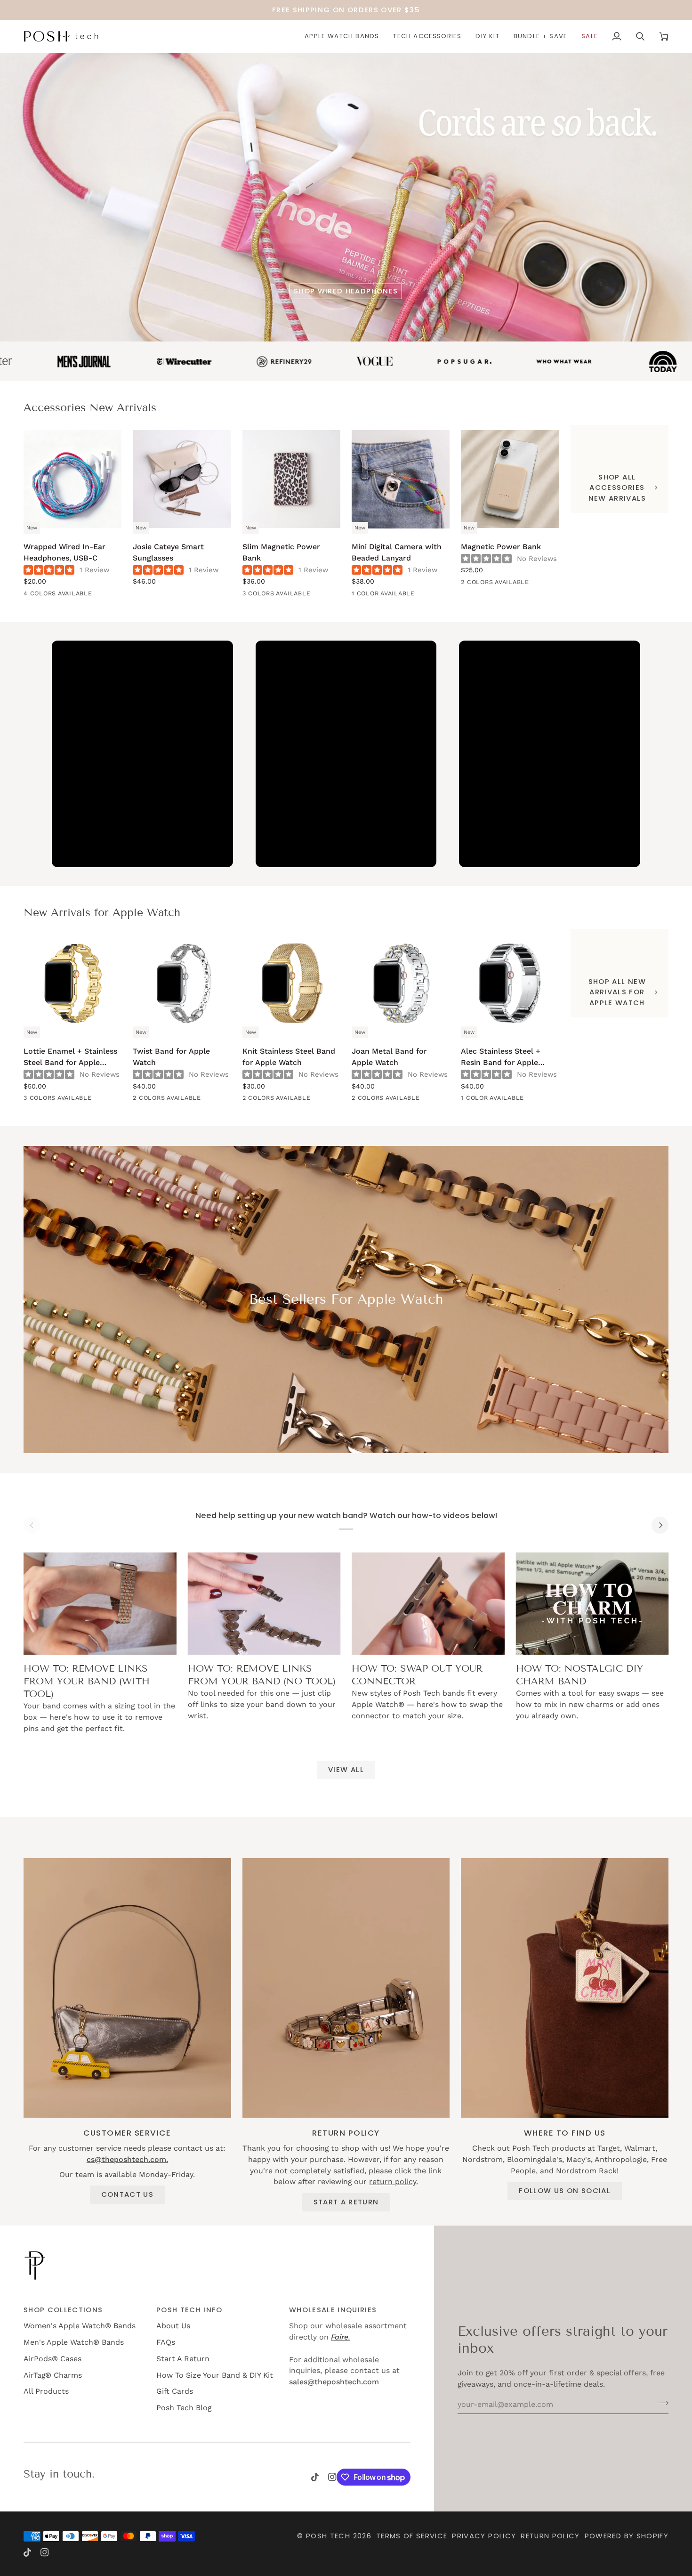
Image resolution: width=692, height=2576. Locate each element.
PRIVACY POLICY (484, 2536)
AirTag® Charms (53, 2375)
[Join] (661, 2403)
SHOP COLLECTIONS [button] (63, 2310)
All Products (46, 2391)
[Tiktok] (315, 2477)
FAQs (166, 2342)
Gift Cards (175, 2391)
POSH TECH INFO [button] (189, 2310)
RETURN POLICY (550, 2536)
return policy (393, 2182)
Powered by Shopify (627, 2536)
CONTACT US (127, 2194)
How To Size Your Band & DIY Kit (215, 2375)
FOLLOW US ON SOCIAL (565, 2190)
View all (346, 1769)
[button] (342, 36)
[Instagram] (332, 2477)
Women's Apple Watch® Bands (80, 2326)
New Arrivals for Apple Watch (102, 912)
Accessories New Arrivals (90, 407)
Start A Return (183, 2359)
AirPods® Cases (52, 2359)
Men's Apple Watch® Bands (74, 2342)
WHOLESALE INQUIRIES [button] (333, 2310)
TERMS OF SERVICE (412, 2536)
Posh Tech (328, 2536)
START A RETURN (346, 2202)
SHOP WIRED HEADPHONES (346, 291)
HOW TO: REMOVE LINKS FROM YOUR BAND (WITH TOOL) (87, 1681)
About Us (173, 2326)
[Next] (660, 1525)
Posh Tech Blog (184, 2408)
